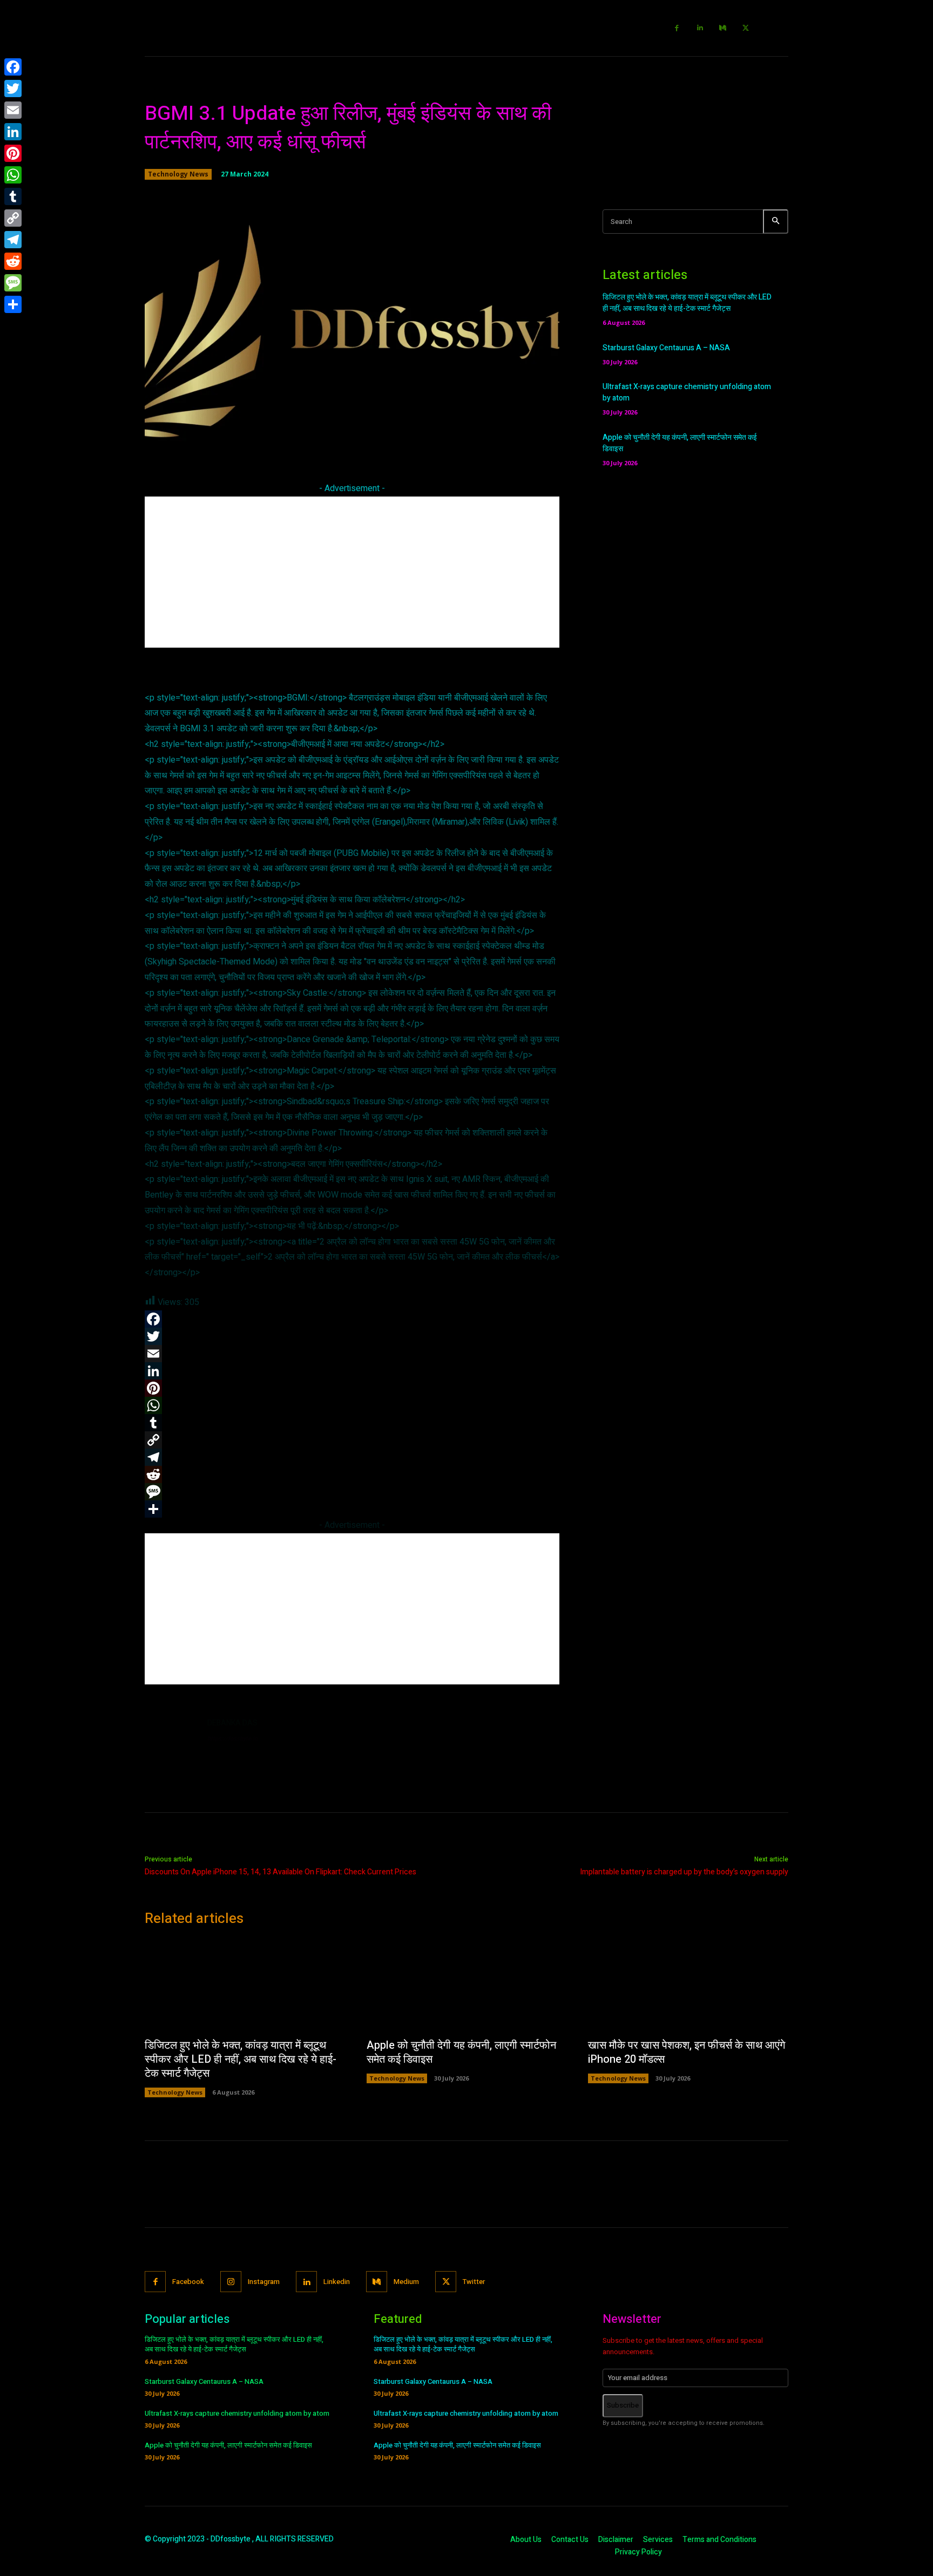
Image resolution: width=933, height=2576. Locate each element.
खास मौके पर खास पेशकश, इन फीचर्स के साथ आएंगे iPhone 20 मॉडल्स (687, 2052)
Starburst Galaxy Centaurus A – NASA (666, 348)
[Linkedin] (700, 28)
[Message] (13, 283)
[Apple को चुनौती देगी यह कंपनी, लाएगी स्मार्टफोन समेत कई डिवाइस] (467, 1986)
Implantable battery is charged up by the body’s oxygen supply (684, 1872)
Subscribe (623, 2405)
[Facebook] (677, 28)
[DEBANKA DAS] (171, 1743)
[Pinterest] (13, 153)
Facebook (188, 2282)
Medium (406, 2282)
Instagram (264, 2282)
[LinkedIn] (13, 132)
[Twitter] (746, 28)
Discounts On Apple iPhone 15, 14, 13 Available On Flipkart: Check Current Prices (280, 1872)
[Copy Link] (13, 218)
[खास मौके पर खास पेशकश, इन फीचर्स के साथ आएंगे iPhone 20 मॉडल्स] (688, 1986)
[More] (507, 438)
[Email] (13, 110)
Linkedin (337, 2282)
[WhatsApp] (13, 175)
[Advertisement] (352, 572)
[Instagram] (231, 2282)
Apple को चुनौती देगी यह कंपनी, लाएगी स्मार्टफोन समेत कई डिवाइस (461, 2052)
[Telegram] (13, 240)
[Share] (13, 304)
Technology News (178, 174)
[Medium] (723, 28)
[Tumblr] (13, 196)
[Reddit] (13, 261)
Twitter (474, 2282)
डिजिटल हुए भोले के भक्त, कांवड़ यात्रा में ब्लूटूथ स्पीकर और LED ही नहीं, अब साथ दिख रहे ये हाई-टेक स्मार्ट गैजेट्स (687, 303)
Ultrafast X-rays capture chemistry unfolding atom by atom (237, 2413)
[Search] (776, 222)
